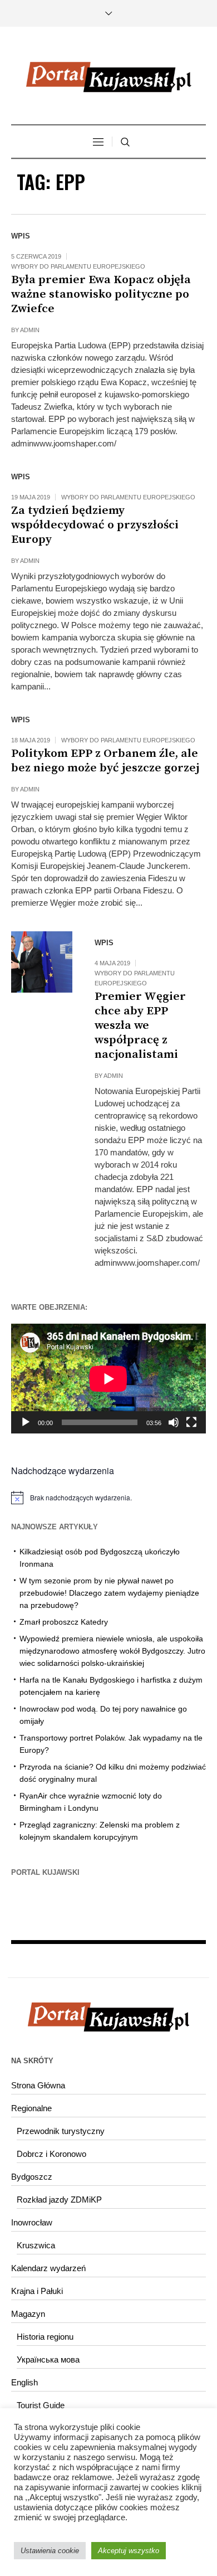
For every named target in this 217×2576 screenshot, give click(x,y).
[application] (108, 1379)
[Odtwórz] (26, 1422)
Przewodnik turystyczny (61, 2131)
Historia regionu (45, 2337)
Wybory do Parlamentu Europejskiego (78, 266)
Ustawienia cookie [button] (50, 2551)
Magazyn (28, 2314)
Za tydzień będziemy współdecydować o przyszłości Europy (95, 525)
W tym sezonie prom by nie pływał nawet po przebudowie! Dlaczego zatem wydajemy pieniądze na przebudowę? (109, 1593)
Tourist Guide (41, 2405)
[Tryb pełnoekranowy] (191, 1422)
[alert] (108, 1498)
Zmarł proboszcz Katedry (64, 1622)
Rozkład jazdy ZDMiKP (59, 2200)
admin (30, 330)
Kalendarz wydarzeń (48, 2268)
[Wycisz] (174, 1422)
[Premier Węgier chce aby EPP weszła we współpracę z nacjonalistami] (42, 962)
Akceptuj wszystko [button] (129, 2551)
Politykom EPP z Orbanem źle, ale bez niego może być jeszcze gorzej (105, 761)
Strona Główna (38, 2085)
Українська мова (48, 2359)
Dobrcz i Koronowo (51, 2154)
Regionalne (31, 2108)
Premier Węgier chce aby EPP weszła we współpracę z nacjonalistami (140, 1025)
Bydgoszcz (32, 2177)
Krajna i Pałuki (37, 2291)
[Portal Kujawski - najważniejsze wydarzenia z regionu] (108, 77)
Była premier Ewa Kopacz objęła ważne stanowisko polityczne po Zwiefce (101, 294)
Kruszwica (36, 2245)
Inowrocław (32, 2222)
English (24, 2382)
